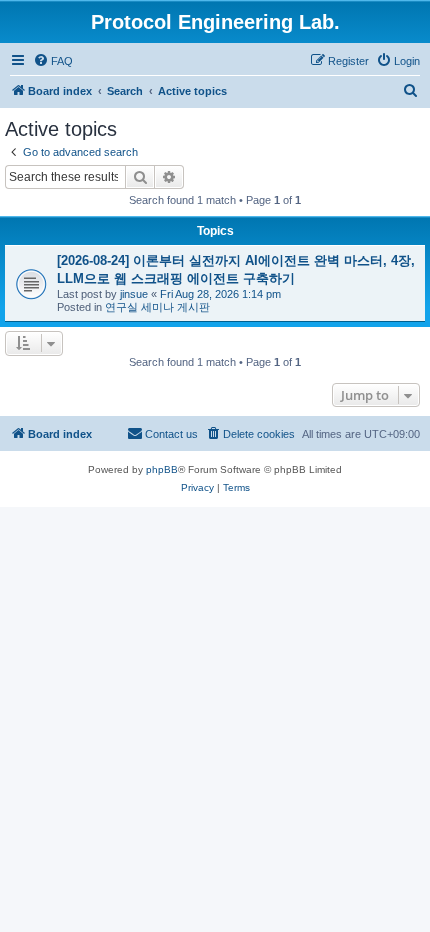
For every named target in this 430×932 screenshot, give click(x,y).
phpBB (162, 469)
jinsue (134, 294)
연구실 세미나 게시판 (157, 307)
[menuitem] (53, 61)
